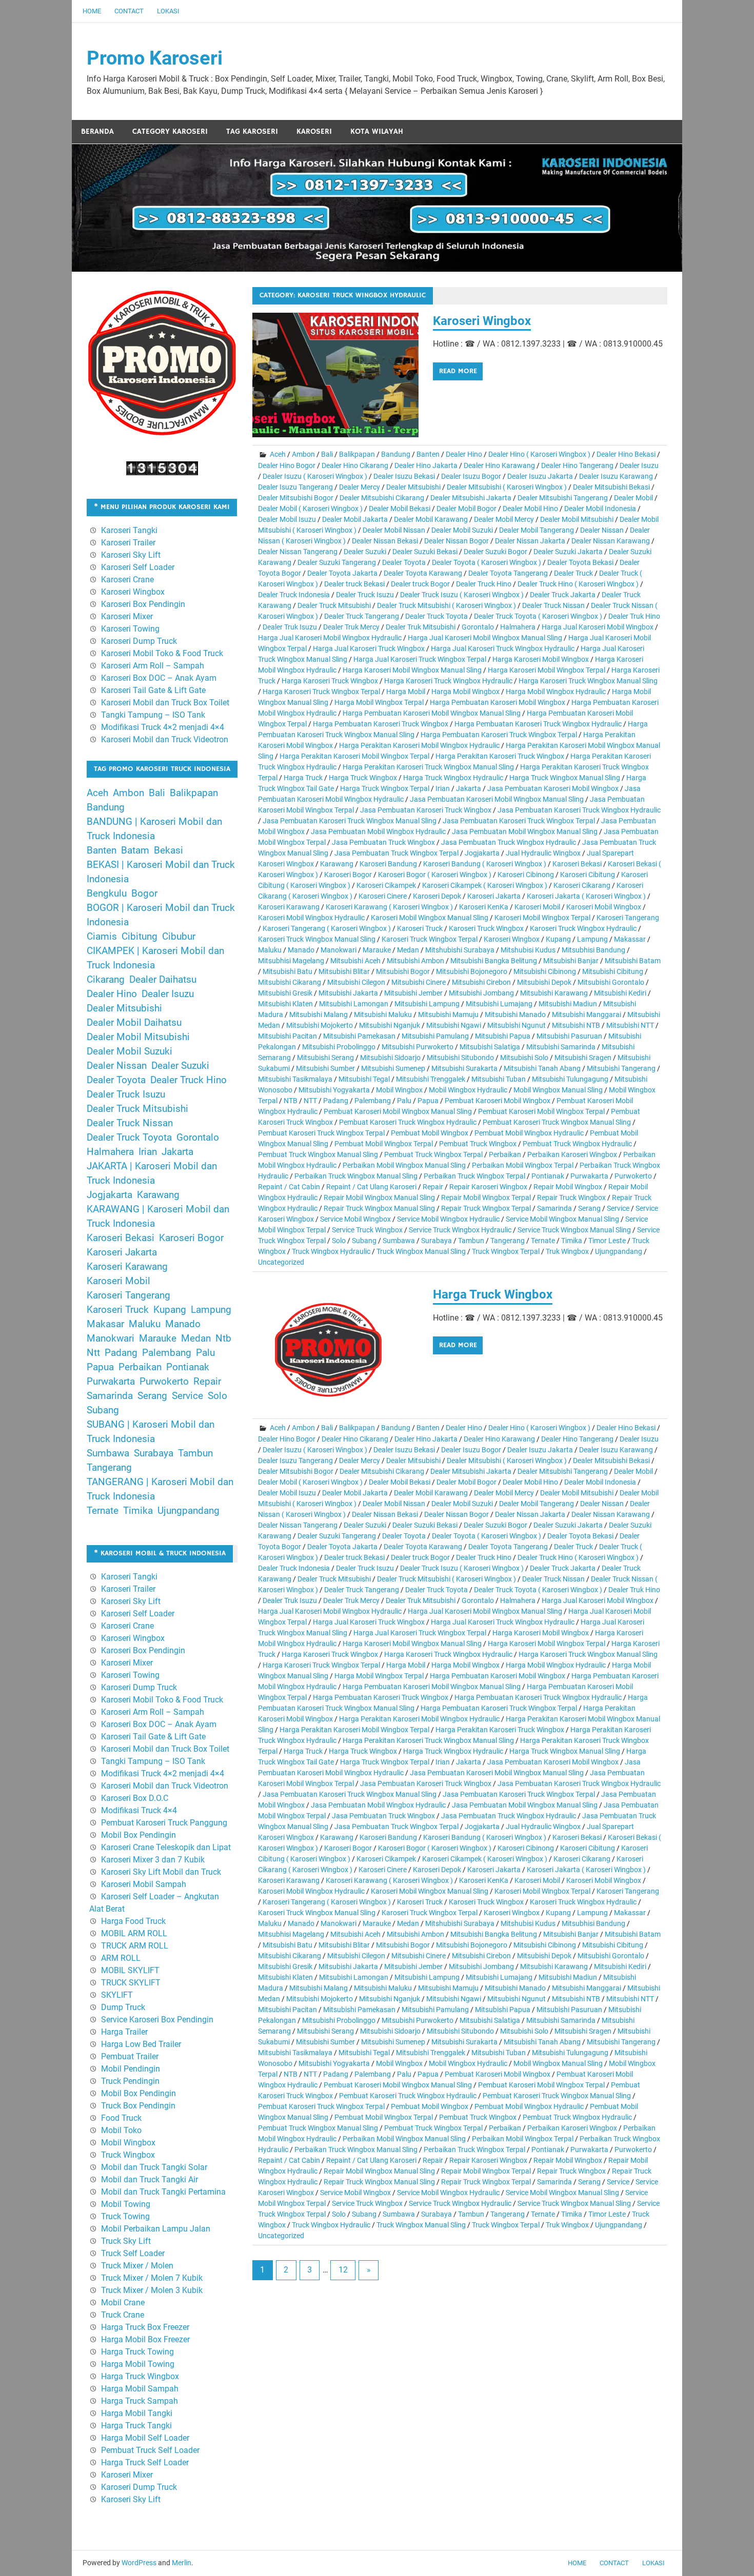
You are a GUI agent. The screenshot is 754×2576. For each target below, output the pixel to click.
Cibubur (179, 937)
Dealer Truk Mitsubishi (421, 627)
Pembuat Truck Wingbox (478, 1144)
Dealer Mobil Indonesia (600, 509)
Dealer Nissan (602, 530)
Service (618, 1208)
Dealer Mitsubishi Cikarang (382, 498)
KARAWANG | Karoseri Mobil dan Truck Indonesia (158, 1216)
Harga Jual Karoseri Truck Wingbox (369, 648)
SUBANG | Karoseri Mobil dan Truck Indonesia (151, 1432)
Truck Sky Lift (126, 2241)
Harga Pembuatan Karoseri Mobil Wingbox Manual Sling (432, 713)
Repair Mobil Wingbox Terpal (486, 1198)
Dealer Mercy (360, 487)
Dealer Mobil (633, 498)
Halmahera (518, 627)
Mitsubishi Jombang (481, 993)
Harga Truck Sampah (140, 2401)
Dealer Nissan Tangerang (298, 552)
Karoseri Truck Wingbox (486, 928)
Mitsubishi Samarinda (561, 1047)
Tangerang (508, 1241)
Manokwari (339, 950)
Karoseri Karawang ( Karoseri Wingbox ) (389, 907)
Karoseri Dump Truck (139, 641)
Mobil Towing (126, 2204)
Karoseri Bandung (388, 864)
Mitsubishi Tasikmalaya (295, 1079)
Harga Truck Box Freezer (145, 2327)
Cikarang (106, 980)
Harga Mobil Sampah (140, 2389)
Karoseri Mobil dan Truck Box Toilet (165, 703)
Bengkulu (107, 894)
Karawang (337, 864)
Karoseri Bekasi (577, 864)
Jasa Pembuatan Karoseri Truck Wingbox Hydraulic (579, 810)
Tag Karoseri (252, 131)
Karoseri (314, 131)
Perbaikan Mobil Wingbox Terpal (523, 1165)
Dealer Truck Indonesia (294, 595)
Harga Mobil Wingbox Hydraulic (556, 692)
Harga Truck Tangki (136, 2426)
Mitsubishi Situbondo (460, 1058)
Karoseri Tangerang (628, 918)
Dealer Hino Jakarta (426, 465)
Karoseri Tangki (129, 530)
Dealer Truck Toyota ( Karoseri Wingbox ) (538, 616)
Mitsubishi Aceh (355, 961)
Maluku (270, 950)
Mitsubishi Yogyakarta (334, 1090)
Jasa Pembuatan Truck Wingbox (383, 842)
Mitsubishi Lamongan (354, 1004)
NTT (310, 1101)
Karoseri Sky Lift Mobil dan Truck (161, 1872)
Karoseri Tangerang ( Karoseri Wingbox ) (327, 928)
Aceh (278, 454)
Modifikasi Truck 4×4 (139, 1810)
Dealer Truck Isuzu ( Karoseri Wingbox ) (462, 595)
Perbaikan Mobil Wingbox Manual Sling (404, 1165)
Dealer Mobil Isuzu (287, 519)
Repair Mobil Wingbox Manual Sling (379, 1198)
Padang (336, 1101)
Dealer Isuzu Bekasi (404, 476)
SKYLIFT (117, 1995)
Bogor (144, 894)
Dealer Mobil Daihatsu (134, 1023)
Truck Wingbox (128, 2155)
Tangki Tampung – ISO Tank (153, 715)
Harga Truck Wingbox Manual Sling (565, 778)
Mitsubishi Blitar (344, 971)
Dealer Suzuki (365, 552)
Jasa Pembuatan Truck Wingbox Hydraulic (509, 842)
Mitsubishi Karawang (554, 993)
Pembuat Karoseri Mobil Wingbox (498, 1101)
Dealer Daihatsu (163, 980)
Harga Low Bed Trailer (141, 2044)
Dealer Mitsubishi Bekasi (611, 487)
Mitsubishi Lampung (427, 1004)
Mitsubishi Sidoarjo (390, 1058)
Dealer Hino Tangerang (577, 465)
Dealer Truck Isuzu (365, 595)
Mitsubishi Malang (319, 1015)
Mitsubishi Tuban (499, 1079)
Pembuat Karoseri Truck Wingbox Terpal (321, 1133)
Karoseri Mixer (127, 616)
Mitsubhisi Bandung (593, 950)
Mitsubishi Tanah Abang (542, 1068)
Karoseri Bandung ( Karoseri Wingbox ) (485, 864)
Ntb (223, 1338)
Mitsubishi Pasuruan (569, 1036)
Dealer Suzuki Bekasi (425, 552)
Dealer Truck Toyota (436, 616)
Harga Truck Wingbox (363, 778)
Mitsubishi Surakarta (464, 1068)
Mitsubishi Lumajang (499, 1004)
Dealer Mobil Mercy (504, 519)
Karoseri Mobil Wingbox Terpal (542, 918)
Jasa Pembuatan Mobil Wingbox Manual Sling (525, 831)
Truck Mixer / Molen (137, 2266)
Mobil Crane (123, 2303)
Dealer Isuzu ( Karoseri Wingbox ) (315, 476)
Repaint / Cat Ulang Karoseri (371, 1187)
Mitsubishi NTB (576, 1025)
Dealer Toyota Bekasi (580, 562)
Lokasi (168, 11)
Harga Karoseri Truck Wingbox (330, 681)
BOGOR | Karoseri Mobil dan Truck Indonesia (161, 915)
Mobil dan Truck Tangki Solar (154, 2167)
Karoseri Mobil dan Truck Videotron (165, 739)
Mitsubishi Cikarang (290, 982)
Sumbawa (399, 1241)
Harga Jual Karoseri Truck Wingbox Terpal (420, 659)
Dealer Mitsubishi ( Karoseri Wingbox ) (507, 487)
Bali (327, 454)
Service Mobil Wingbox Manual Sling (562, 1219)
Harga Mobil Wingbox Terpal (379, 702)
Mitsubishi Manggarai (587, 1015)
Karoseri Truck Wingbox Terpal (430, 939)
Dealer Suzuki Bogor (495, 552)
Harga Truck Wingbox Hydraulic (453, 778)
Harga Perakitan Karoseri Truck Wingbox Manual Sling (428, 767)
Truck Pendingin (130, 2081)
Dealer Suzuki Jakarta (568, 552)
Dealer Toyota (404, 562)
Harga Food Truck (133, 1921)
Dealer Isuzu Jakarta (540, 476)
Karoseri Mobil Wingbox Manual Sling (430, 918)
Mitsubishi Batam (633, 961)
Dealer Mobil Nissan (394, 530)
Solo (339, 1241)
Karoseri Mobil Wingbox (604, 907)
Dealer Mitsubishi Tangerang (563, 498)
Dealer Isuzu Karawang (616, 476)
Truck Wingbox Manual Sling (421, 1251)
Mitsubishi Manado (515, 1015)
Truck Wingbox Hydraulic (331, 1251)
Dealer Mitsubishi (413, 487)
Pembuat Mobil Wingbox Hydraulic (529, 1133)
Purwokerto (633, 1176)
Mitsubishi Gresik (285, 993)
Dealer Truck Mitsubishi (334, 605)
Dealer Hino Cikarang (355, 465)
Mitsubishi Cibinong (545, 971)
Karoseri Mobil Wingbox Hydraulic (311, 918)
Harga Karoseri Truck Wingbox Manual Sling (588, 681)
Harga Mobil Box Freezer (145, 2339)
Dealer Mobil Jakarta (355, 519)
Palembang (373, 1101)
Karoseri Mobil (537, 907)
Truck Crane (123, 2315)
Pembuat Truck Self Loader (150, 2450)
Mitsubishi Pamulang (435, 1036)
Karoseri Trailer (128, 543)
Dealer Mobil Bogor (467, 509)
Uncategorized (281, 1262)
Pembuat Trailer (130, 2056)
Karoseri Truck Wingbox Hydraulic (583, 928)
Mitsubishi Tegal (364, 1079)
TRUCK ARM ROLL (135, 1946)
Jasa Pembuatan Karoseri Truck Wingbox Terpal (519, 821)
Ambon (303, 454)
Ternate (543, 1241)
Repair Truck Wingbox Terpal (486, 1208)
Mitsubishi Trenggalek (431, 1079)
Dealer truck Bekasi (354, 584)
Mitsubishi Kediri (620, 993)
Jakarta (469, 788)
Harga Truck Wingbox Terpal (385, 788)
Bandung (396, 454)
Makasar (105, 1324)
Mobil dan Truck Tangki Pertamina (163, 2192)
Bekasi (168, 850)
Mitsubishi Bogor (403, 971)
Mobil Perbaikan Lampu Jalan (156, 2229)
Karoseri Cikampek (386, 885)
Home (92, 11)
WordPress (139, 2563)
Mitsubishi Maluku (383, 1015)
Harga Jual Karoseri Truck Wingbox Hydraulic (503, 648)
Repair (433, 1187)
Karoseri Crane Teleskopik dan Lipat (166, 1847)
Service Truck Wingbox (367, 1230)
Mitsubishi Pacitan (287, 1036)
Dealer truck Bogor (420, 584)
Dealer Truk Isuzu (290, 627)
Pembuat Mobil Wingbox (430, 1133)
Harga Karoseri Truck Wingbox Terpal (321, 692)
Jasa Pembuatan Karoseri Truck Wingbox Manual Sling (350, 821)
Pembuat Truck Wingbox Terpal (433, 1154)
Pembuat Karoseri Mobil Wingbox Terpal (541, 1111)
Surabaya (436, 1241)
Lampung (592, 939)
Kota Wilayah (377, 131)
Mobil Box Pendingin (138, 1835)
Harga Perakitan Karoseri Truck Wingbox (500, 756)
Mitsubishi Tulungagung (570, 1079)
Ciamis (102, 937)
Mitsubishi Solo (524, 1058)
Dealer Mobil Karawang (431, 519)
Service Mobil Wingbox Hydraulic (448, 1219)
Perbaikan (505, 1154)
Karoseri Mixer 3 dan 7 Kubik (153, 1860)
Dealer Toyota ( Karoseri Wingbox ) (487, 562)
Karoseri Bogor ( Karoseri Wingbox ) (435, 875)
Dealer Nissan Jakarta (530, 541)
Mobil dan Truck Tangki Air (150, 2179)
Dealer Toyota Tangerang (508, 573)
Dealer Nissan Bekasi (385, 541)
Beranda (97, 131)
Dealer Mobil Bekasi (400, 509)
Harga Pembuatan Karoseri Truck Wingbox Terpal (499, 735)
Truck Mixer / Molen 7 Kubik (152, 2278)
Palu (404, 1101)
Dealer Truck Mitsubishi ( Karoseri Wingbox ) (447, 605)
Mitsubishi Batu (287, 971)
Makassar (630, 939)
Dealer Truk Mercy (351, 627)
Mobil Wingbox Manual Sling (558, 1090)
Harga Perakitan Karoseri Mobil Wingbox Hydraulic (419, 745)
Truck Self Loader (133, 2253)
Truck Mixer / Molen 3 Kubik (152, 2290)
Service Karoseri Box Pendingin (157, 2020)
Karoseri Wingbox (482, 321)
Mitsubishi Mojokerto (320, 1025)
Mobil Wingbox (399, 1090)
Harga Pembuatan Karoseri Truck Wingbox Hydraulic (538, 724)
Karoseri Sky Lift (131, 555)
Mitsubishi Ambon (415, 961)
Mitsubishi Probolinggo (339, 1047)
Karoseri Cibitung (588, 875)
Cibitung (140, 937)
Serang (589, 1208)
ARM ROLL (121, 1958)
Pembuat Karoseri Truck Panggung (164, 1823)
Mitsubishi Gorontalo (611, 982)
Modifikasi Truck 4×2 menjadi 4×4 (163, 727)
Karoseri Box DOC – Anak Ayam (159, 678)
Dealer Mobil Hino (530, 509)
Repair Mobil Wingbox (568, 1187)
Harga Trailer (124, 2032)
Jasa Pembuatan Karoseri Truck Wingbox (426, 810)
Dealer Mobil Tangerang (537, 530)
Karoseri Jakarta (494, 896)
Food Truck (121, 2118)
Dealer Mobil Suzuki (462, 530)
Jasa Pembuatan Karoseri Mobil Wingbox (553, 788)
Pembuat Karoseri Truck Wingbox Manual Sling (557, 1122)
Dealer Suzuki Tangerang (337, 562)
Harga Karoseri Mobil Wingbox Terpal (547, 670)
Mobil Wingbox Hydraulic (468, 1090)
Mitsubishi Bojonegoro (472, 971)
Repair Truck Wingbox (571, 1198)
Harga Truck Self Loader (145, 2462)
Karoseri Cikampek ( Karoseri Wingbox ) (485, 885)
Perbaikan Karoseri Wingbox (572, 1154)
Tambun (471, 1241)
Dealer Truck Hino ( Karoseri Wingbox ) (578, 584)
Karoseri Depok (437, 896)
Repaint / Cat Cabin (289, 1187)
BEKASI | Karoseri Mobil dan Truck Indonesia (161, 872)
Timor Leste (607, 1241)
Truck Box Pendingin (138, 2106)
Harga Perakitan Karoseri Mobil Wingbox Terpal (354, 756)
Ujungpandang (619, 1251)
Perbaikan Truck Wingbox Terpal (474, 1176)
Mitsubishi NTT (630, 1025)
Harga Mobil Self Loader (145, 2438)
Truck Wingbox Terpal (506, 1251)
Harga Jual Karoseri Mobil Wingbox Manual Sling (485, 638)
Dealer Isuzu (639, 465)
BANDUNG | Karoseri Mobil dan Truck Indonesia (154, 829)
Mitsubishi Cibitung (613, 971)
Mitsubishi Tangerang (621, 1068)
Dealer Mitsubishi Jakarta (471, 498)
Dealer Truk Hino (634, 616)
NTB (291, 1101)
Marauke (377, 950)
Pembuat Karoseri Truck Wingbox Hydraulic (408, 1122)
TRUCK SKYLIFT (131, 1983)
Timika (572, 1241)
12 (343, 2270)
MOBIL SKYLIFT (130, 1970)
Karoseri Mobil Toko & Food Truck (162, 653)
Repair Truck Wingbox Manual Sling (379, 1208)
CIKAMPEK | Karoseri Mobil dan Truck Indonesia (155, 958)
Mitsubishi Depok (544, 982)
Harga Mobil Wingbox (465, 692)
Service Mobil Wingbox (355, 1219)
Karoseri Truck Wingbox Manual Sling (317, 939)
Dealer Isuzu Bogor (471, 476)
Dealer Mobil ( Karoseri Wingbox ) (310, 509)
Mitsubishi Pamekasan (359, 1036)
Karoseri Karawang (289, 907)
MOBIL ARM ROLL (134, 1933)
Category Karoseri (170, 131)
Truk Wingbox (567, 1251)
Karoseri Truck (420, 928)
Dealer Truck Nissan (553, 605)
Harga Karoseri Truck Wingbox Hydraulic (448, 681)
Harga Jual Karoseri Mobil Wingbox (598, 627)
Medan (408, 950)
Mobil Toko (121, 2130)
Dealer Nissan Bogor (457, 541)
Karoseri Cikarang (582, 885)
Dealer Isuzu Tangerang (295, 487)
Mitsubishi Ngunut (517, 1025)
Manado (301, 950)
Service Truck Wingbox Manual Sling (574, 1230)
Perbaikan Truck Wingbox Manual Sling (356, 1176)
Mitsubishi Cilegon (356, 982)
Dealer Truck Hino (484, 584)
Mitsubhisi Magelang (291, 961)
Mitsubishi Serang (325, 1058)
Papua (428, 1101)
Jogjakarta (482, 853)
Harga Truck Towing (137, 2352)
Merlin (182, 2563)
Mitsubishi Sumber (325, 1068)
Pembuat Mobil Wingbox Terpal (384, 1144)
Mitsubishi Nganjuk (390, 1025)
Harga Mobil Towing (138, 2364)
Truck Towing (125, 2216)
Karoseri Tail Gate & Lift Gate (153, 690)
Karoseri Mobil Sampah (144, 1884)
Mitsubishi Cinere (419, 982)
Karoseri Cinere (383, 896)
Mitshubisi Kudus (528, 950)
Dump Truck (123, 2007)
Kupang (558, 939)
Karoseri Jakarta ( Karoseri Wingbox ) (586, 896)
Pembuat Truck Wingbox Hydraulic (577, 1144)
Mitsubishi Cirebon (481, 982)
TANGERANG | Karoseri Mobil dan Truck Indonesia (160, 1489)
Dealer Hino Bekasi (626, 454)
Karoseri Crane (127, 580)
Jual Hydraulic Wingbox (543, 853)
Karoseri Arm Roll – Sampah (153, 666)
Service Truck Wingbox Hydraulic (460, 1230)
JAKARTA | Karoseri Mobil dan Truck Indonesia (152, 1173)
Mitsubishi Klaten (285, 1004)
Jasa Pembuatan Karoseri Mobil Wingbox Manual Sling (497, 799)
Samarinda (554, 1208)
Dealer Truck (573, 573)
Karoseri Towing (130, 629)
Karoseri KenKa (484, 907)
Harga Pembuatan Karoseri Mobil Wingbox (498, 702)
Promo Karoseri (155, 58)
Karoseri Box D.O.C (135, 1798)
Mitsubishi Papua (503, 1036)
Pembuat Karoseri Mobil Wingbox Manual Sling (398, 1111)
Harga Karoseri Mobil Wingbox (541, 659)
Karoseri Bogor (348, 875)
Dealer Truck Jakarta (563, 595)
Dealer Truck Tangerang (362, 616)
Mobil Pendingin (131, 2069)
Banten (428, 454)
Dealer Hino (464, 454)
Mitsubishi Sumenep (393, 1068)
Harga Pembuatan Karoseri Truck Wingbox (381, 724)
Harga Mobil (406, 692)
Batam (135, 850)
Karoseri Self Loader (138, 567)
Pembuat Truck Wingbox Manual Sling (318, 1154)
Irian (443, 788)
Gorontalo (478, 627)
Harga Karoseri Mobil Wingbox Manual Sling (412, 670)
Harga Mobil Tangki (137, 2413)
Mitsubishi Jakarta (348, 993)
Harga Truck (303, 778)
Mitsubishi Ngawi (454, 1025)
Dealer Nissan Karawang (611, 541)
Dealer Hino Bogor (287, 465)
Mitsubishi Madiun (568, 1004)
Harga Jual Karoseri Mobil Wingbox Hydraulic (330, 638)
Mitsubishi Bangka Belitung (494, 961)
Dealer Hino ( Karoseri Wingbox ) (539, 454)
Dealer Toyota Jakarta (342, 573)
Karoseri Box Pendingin (143, 604)
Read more (458, 371)
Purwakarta (589, 1176)
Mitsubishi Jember (413, 993)
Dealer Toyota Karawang (423, 573)
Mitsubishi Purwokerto (418, 1047)
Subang (364, 1241)
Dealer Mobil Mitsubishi (577, 519)
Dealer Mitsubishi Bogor (296, 498)
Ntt (93, 1353)
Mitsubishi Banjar (571, 961)
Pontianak (548, 1176)
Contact (129, 11)
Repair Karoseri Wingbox (488, 1187)
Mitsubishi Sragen (583, 1058)
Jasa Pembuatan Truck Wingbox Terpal (396, 853)
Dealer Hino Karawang (499, 465)
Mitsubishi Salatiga (490, 1047)
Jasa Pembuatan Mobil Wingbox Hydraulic (378, 831)
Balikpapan (357, 454)
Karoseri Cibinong (526, 875)
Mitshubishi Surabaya (460, 950)
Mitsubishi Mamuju (448, 1015)
